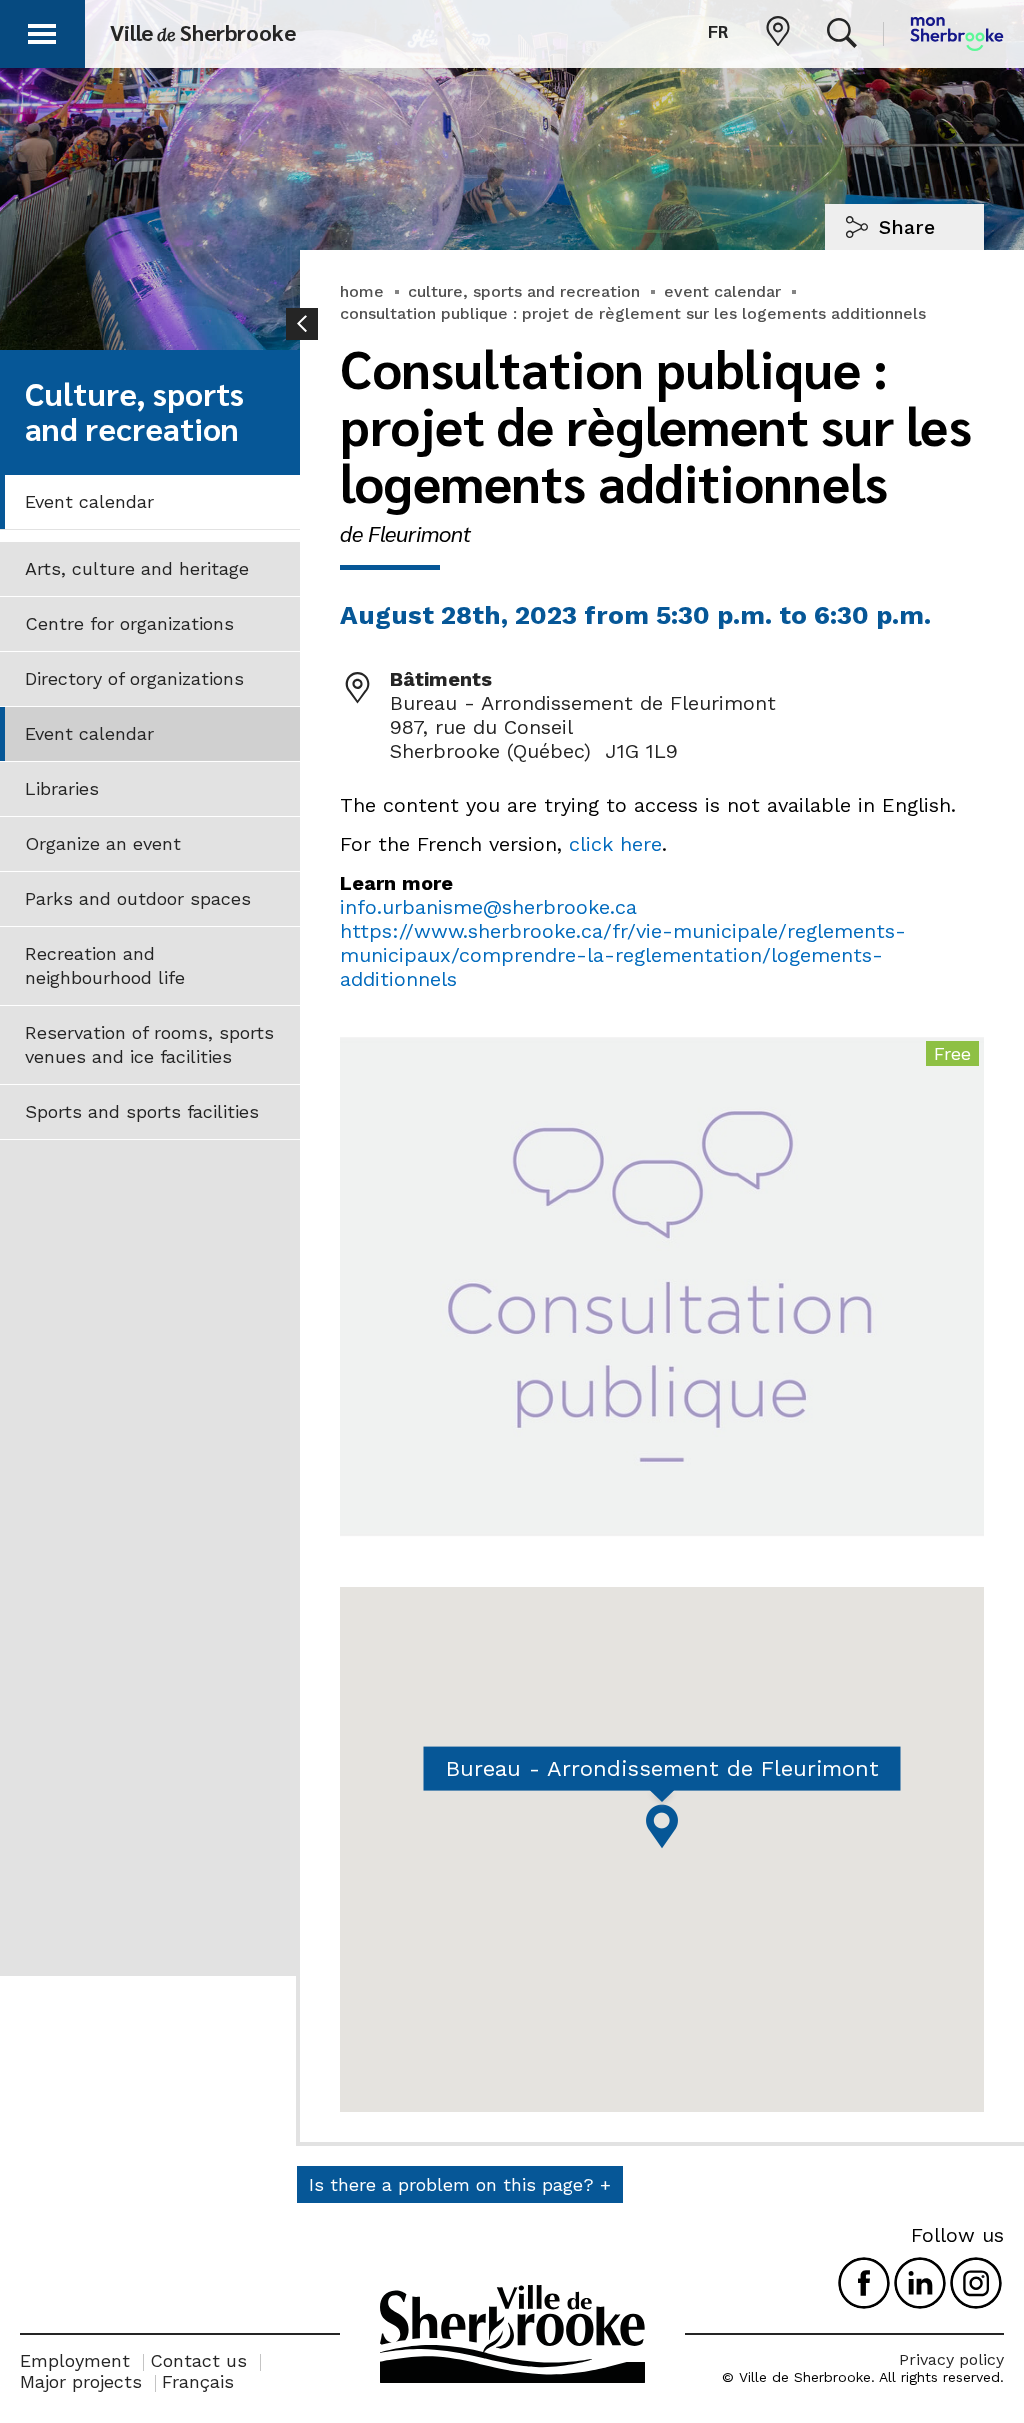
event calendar (722, 291)
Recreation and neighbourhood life (105, 965)
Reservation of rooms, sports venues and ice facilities (149, 1044)
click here (615, 844)
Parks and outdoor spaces (138, 898)
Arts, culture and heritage (137, 568)
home (362, 291)
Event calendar (89, 501)
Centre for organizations (129, 623)
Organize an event (103, 843)
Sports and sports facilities (142, 1111)
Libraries (62, 788)
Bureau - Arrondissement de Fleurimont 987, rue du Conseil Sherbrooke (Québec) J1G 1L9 (583, 727)
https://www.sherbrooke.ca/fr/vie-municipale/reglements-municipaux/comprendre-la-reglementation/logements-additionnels (623, 955)
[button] (42, 30)
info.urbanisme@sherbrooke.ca (488, 907)
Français (198, 2381)
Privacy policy (951, 2359)
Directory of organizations (134, 678)
